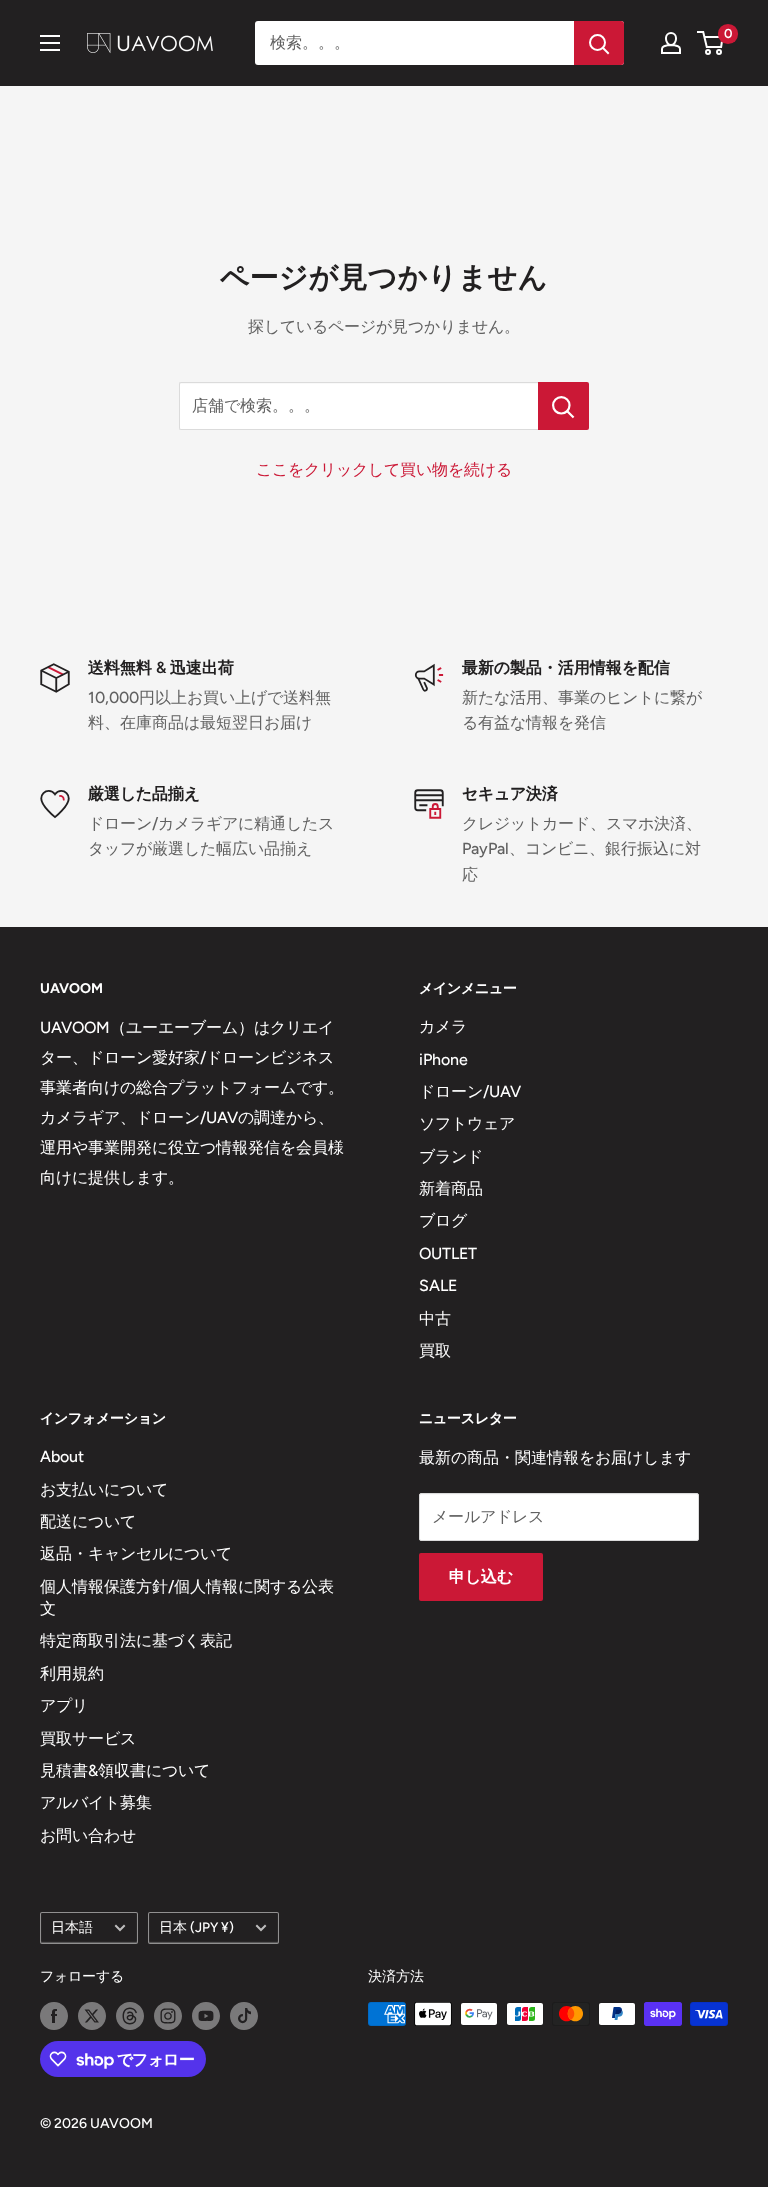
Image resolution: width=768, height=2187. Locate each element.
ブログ (443, 1220)
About (62, 1456)
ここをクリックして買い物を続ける (384, 469)
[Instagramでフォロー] (168, 2016)
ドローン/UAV (470, 1091)
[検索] (599, 43)
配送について (88, 1521)
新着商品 (451, 1188)
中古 (435, 1318)
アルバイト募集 (96, 1802)
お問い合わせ (88, 1835)
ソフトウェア (467, 1123)
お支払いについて (104, 1489)
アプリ (64, 1705)
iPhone (443, 1059)
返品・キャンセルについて (136, 1553)
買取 (435, 1350)
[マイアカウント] (671, 43)
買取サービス (88, 1738)
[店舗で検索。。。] (563, 406)
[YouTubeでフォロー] (206, 2016)
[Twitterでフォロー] (92, 2016)
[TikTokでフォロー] (244, 2016)
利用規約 (72, 1673)
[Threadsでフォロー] (130, 2016)
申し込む (481, 1576)
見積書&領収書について (125, 1770)
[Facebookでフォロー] (54, 2016)
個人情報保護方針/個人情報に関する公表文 (187, 1597)
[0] (711, 43)
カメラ (443, 1026)
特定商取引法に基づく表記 (136, 1640)
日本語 (72, 1927)
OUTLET (448, 1253)
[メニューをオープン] (50, 43)
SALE (438, 1285)
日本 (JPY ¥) (196, 1927)
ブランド (451, 1156)
